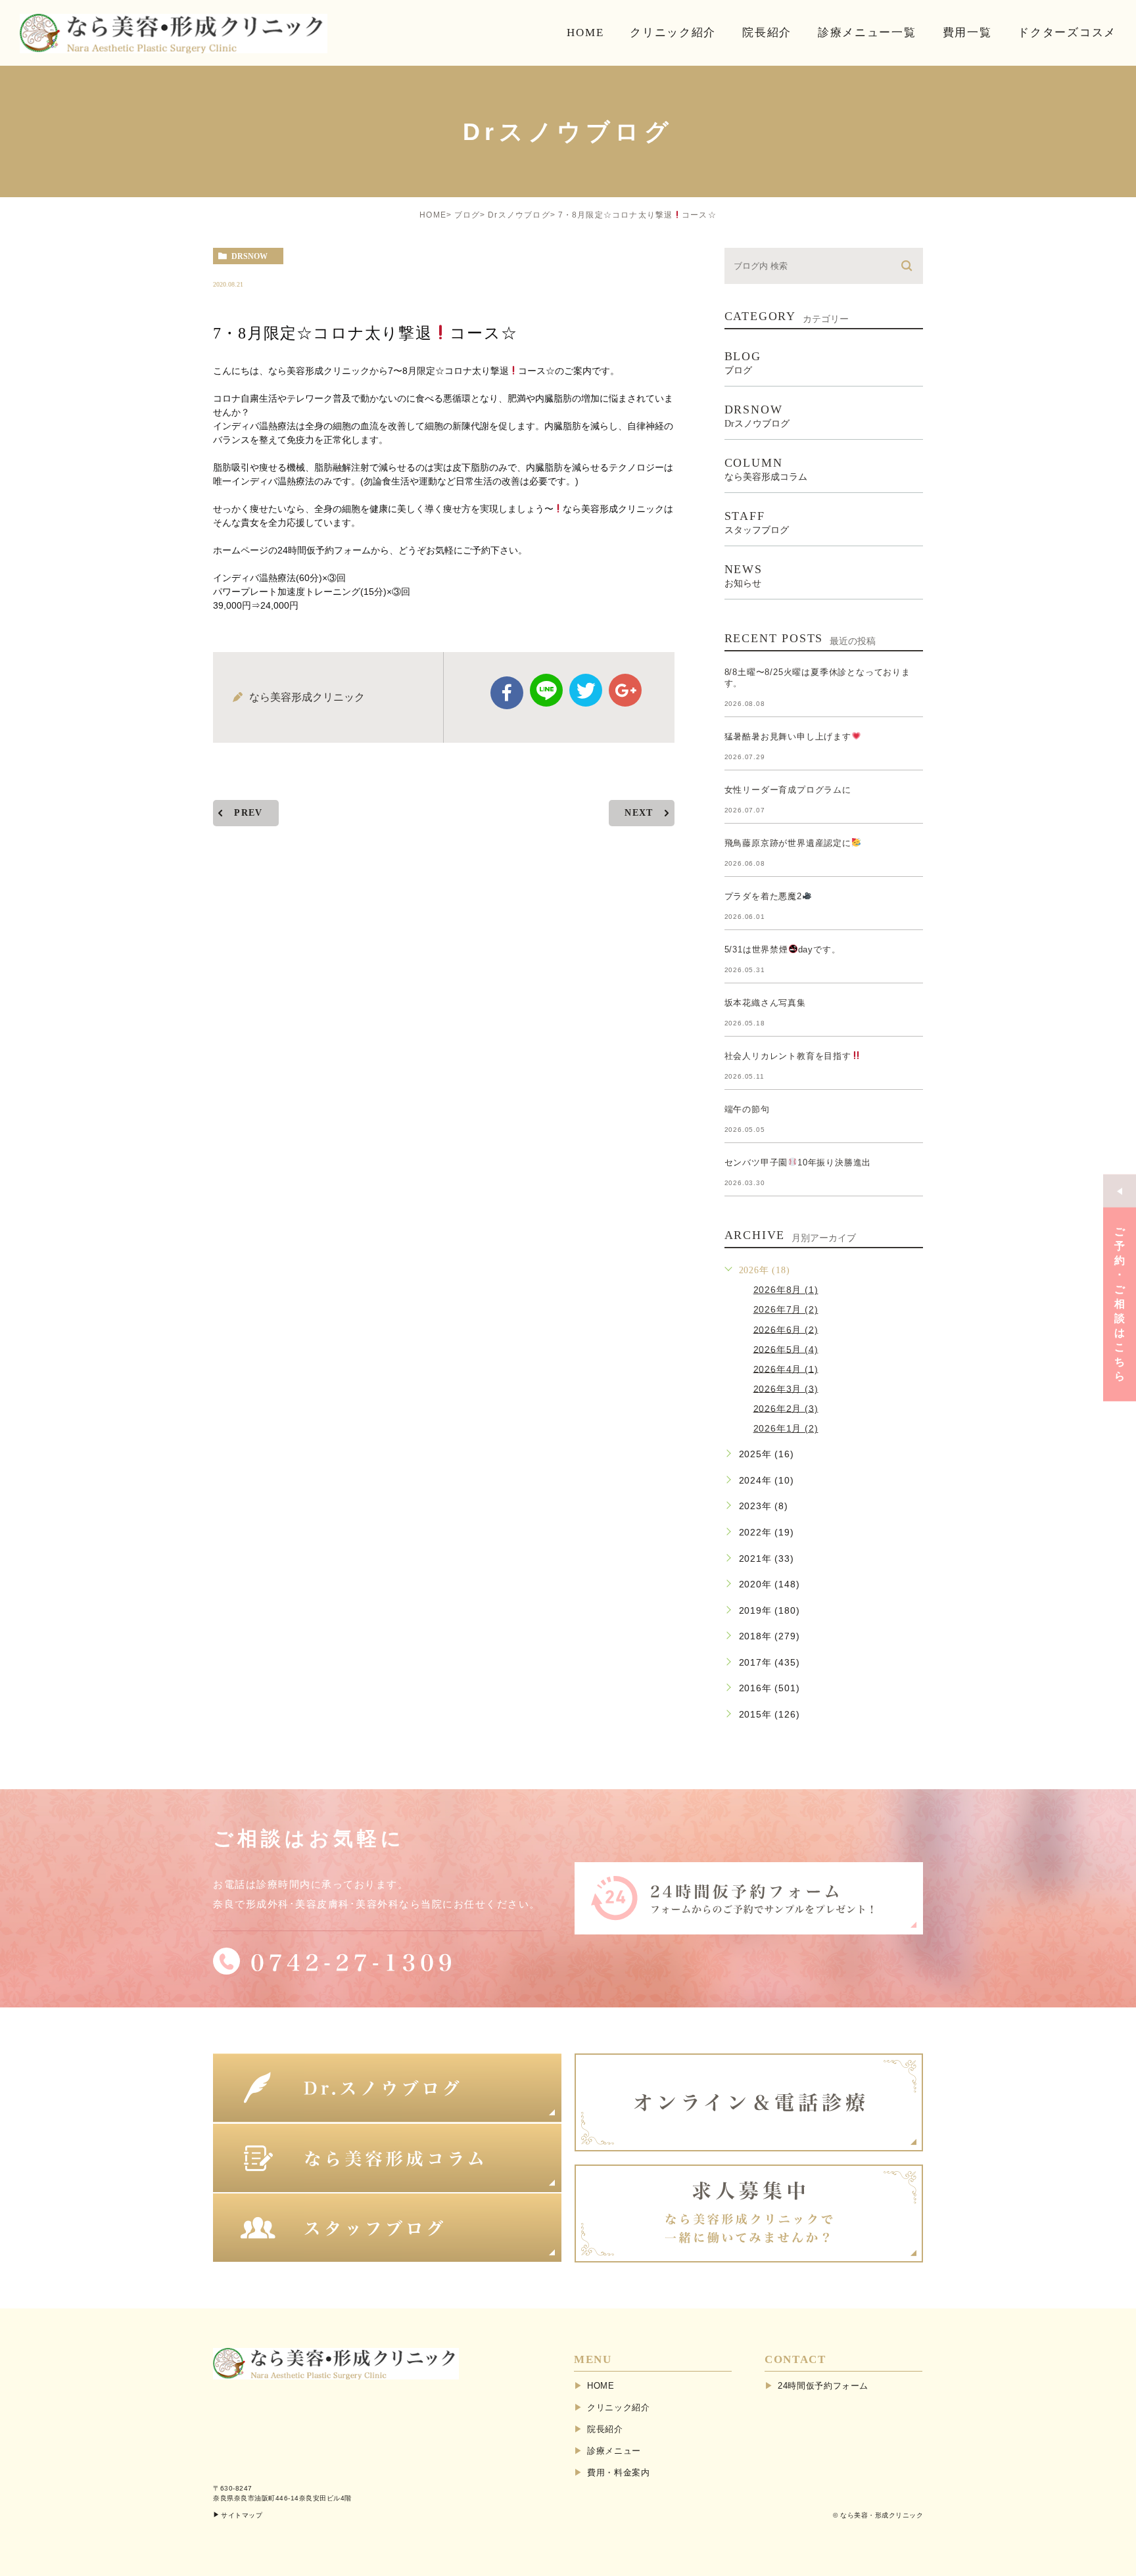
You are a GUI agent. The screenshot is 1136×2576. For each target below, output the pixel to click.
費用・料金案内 (619, 2472)
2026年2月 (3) (786, 1408)
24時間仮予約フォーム (823, 2386)
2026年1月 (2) (786, 1428)
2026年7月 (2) (786, 1309)
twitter (586, 690)
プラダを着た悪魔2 (763, 896)
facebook (507, 693)
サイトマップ (242, 2515)
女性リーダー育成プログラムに (788, 790)
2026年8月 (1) (786, 1290)
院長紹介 (605, 2429)
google (625, 690)
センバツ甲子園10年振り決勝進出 (798, 1162)
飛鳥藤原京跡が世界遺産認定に (788, 843)
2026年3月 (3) (786, 1388)
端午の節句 (747, 1109)
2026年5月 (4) (786, 1349)
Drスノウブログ (519, 215)
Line (546, 690)
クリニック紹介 (619, 2407)
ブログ (467, 215)
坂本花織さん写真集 (765, 1003)
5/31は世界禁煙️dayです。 (783, 949)
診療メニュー (614, 2451)
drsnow (249, 256)
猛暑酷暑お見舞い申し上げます (788, 737)
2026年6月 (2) (786, 1329)
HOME (433, 215)
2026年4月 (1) (786, 1369)
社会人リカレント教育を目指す (788, 1056)
